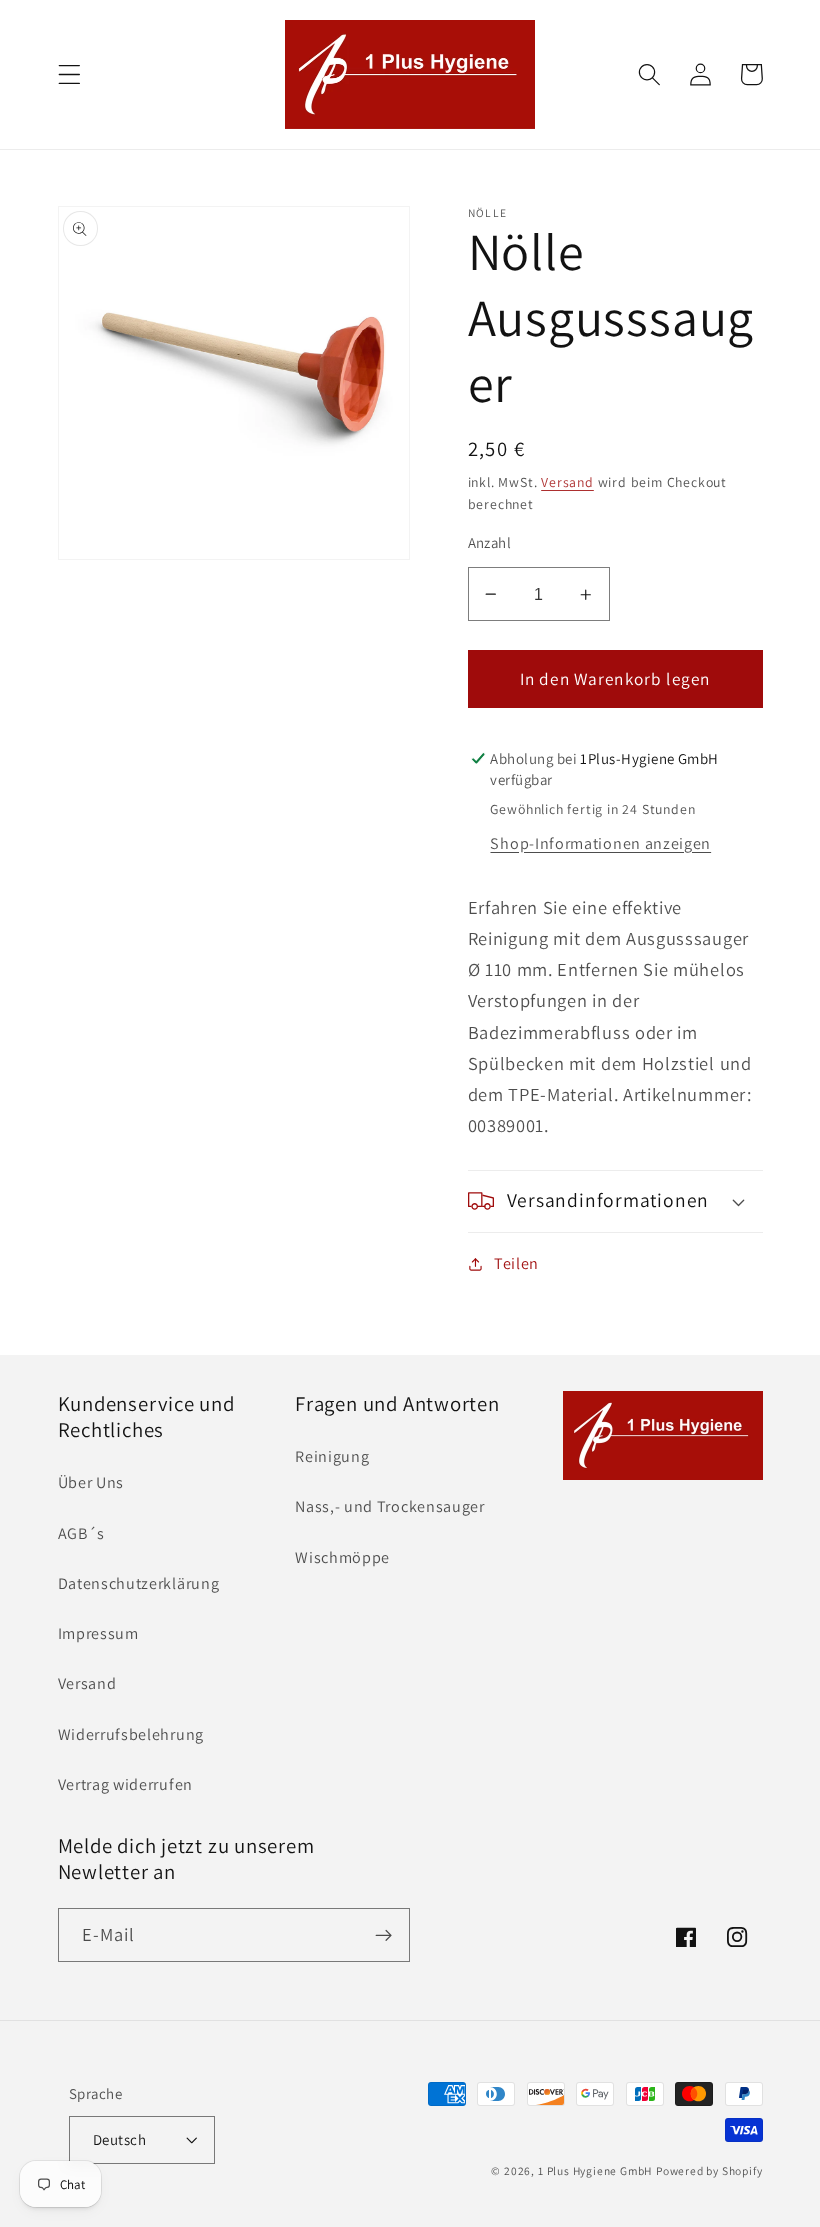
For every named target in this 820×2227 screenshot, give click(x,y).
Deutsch (119, 2139)
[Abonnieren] (383, 1935)
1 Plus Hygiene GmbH (595, 2170)
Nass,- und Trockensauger (390, 1506)
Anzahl (490, 542)
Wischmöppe (342, 1557)
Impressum (98, 1633)
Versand (567, 482)
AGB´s (81, 1533)
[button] (69, 74)
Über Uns (91, 1482)
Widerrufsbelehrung (131, 1734)
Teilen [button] (516, 1263)
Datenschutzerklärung (139, 1583)
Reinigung (332, 1456)
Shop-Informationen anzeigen (600, 843)
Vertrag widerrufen (125, 1784)
